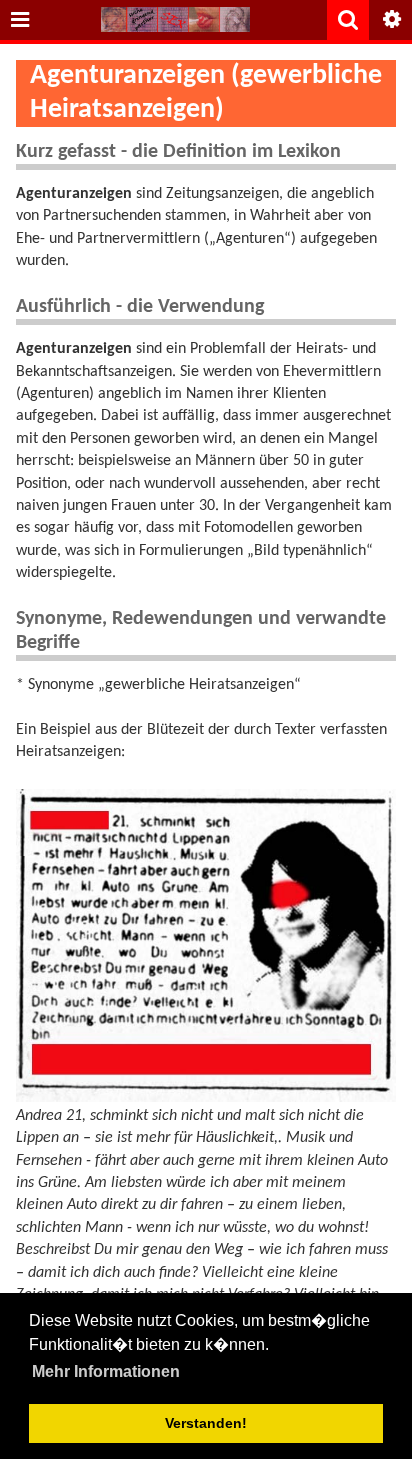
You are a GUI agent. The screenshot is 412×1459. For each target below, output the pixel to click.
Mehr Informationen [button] (106, 1371)
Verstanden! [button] (206, 1423)
